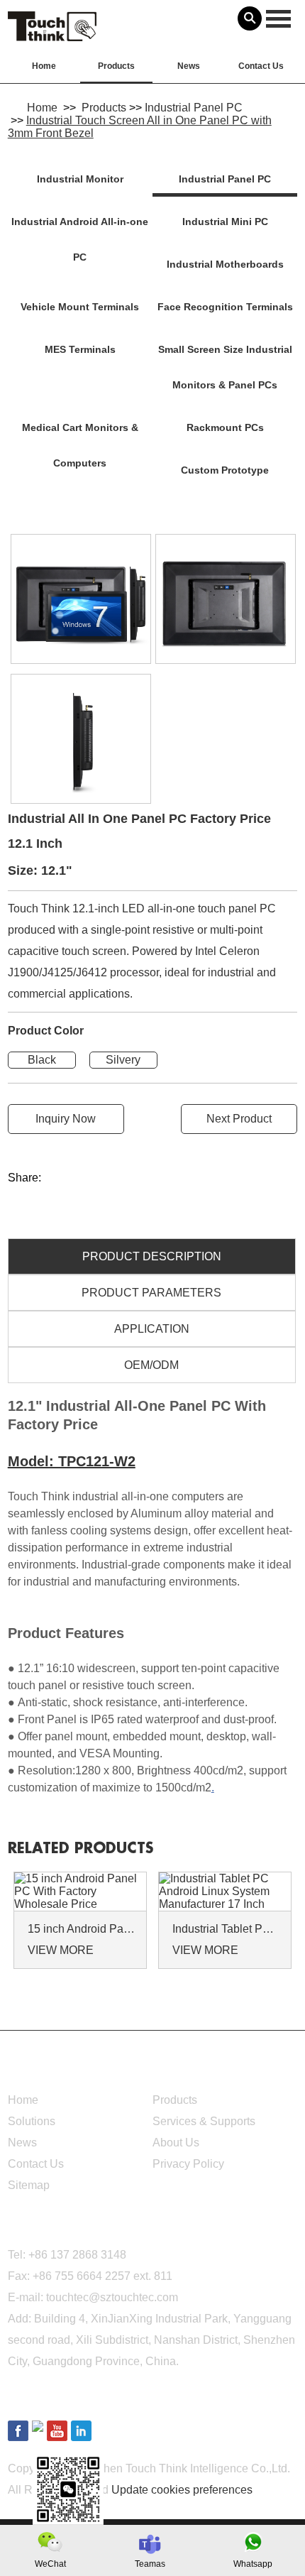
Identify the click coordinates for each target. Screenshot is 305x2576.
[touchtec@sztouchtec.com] (150, 2544)
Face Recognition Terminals (225, 307)
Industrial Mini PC (225, 222)
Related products (81, 1849)
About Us (176, 2143)
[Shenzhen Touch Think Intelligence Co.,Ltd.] (52, 33)
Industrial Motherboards (225, 264)
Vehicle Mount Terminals (80, 307)
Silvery (123, 1060)
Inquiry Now (66, 1119)
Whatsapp (253, 2564)
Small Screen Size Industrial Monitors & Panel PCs (225, 367)
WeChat (50, 2564)
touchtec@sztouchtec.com (112, 2297)
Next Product (239, 1119)
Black (42, 1060)
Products (116, 66)
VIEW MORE (61, 1950)
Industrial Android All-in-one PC (80, 239)
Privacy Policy (188, 2164)
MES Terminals (80, 349)
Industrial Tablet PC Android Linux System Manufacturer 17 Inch (227, 1929)
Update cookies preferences (182, 2490)
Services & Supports (204, 2121)
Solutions (32, 2121)
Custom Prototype (225, 470)
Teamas (150, 2564)
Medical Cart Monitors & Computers (80, 445)
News (189, 66)
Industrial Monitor (80, 179)
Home (44, 66)
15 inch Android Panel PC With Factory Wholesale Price (82, 1929)
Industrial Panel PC (194, 108)
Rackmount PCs (225, 427)
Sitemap (29, 2185)
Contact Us (261, 66)
